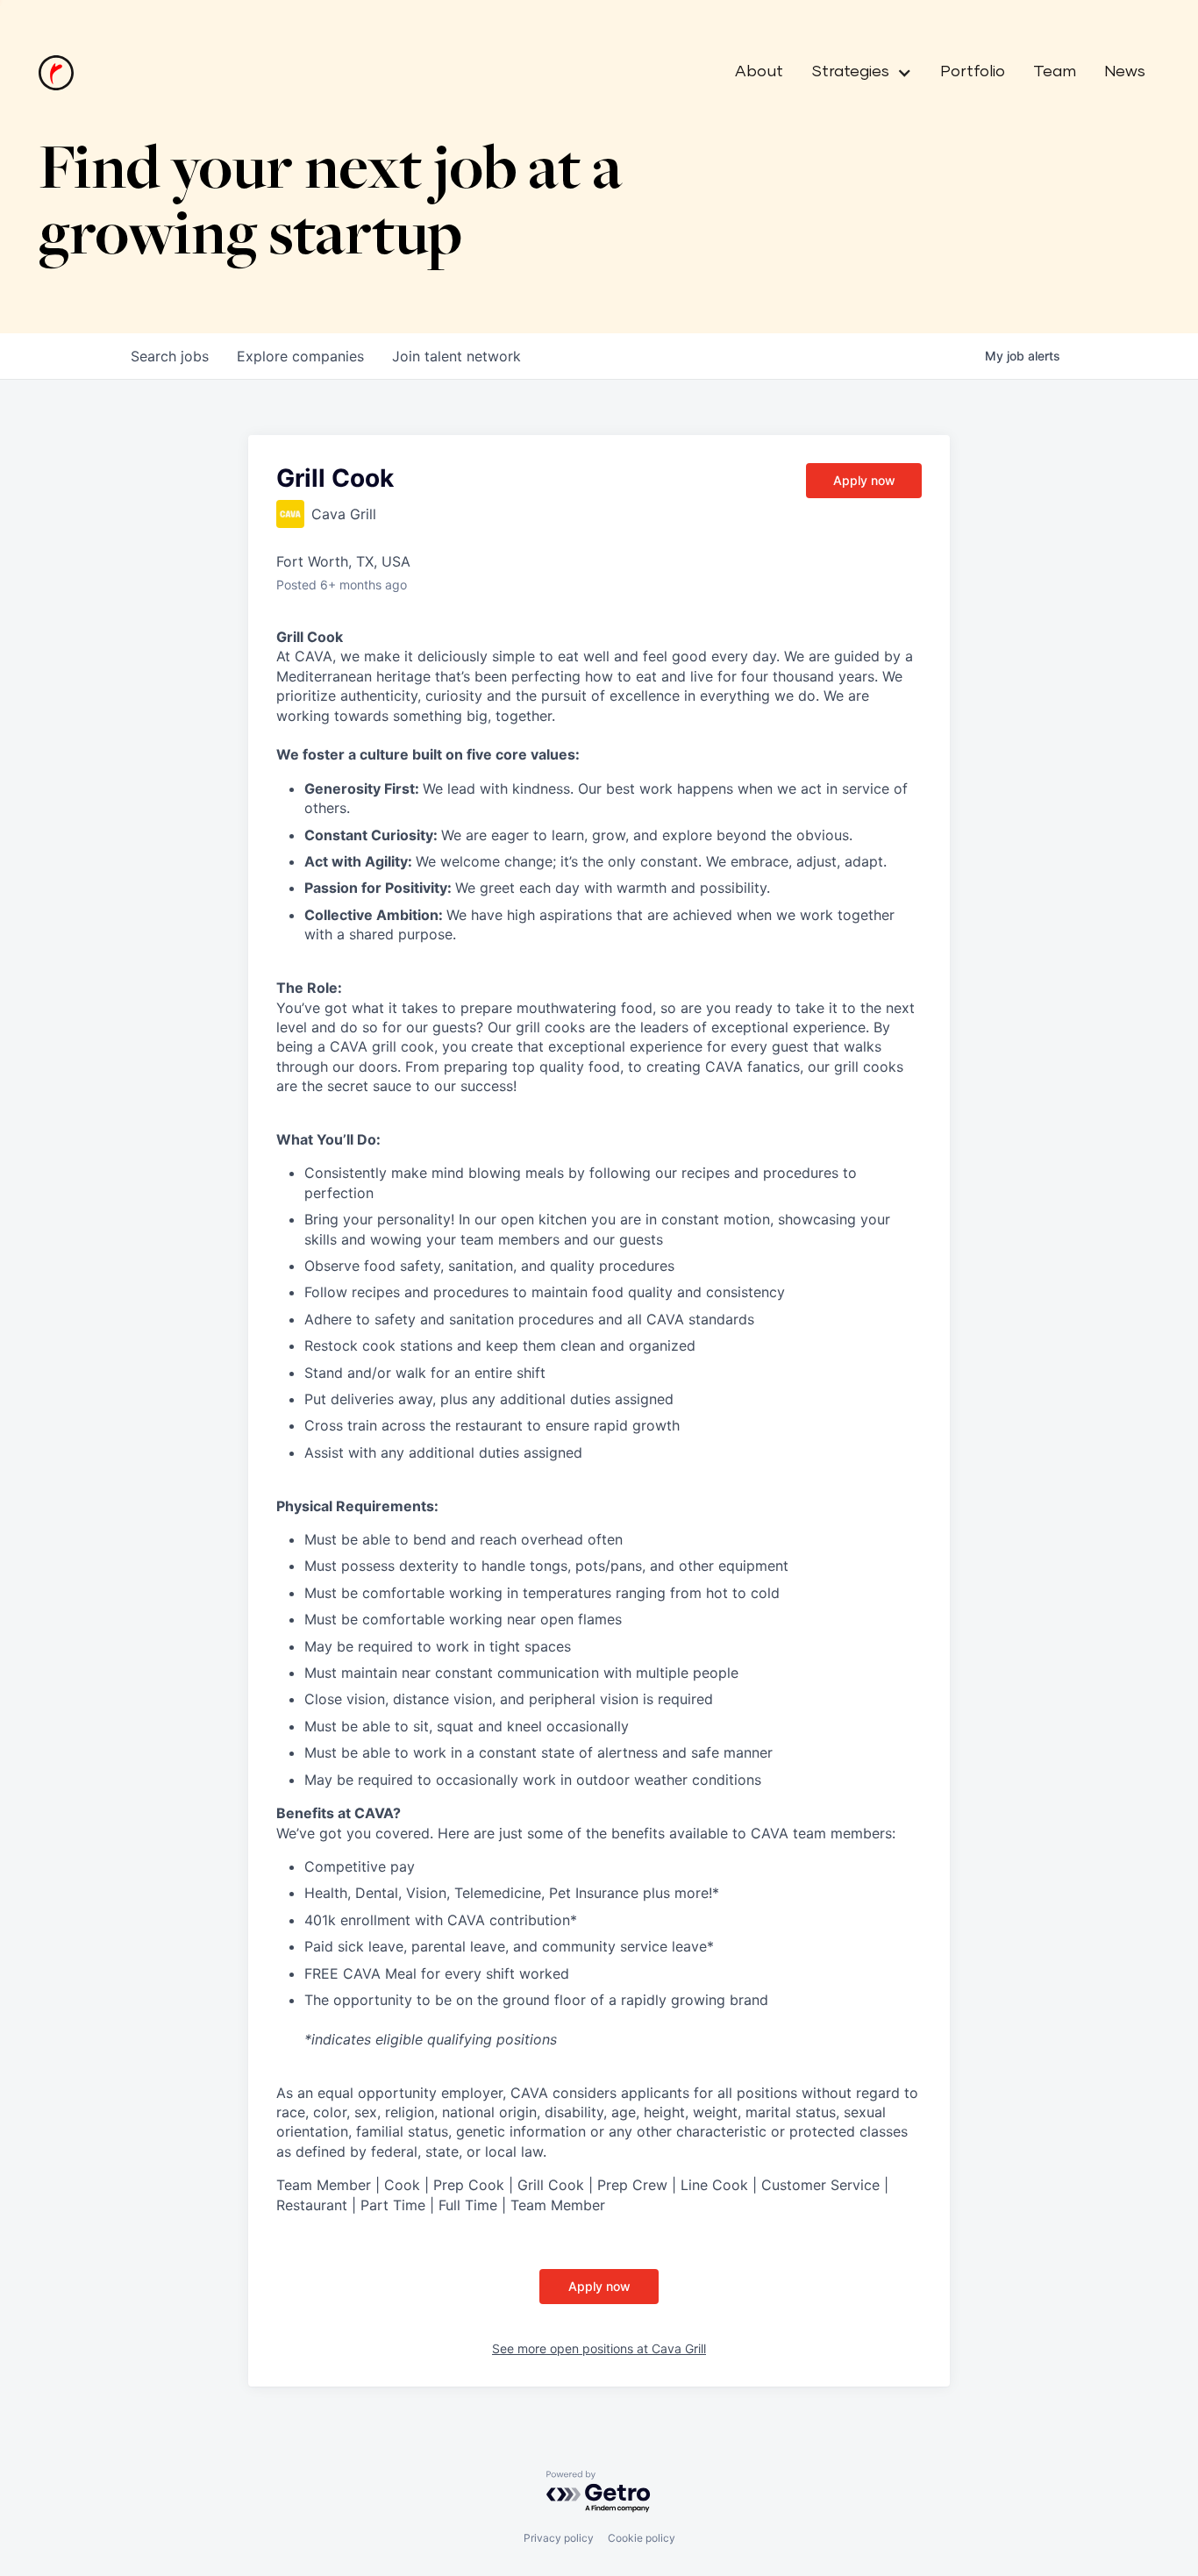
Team (1055, 72)
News (1125, 72)
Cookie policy (642, 2538)
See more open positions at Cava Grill (599, 2348)
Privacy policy (559, 2538)
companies (300, 356)
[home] (56, 73)
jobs (170, 356)
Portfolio (973, 72)
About (759, 72)
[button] (855, 73)
